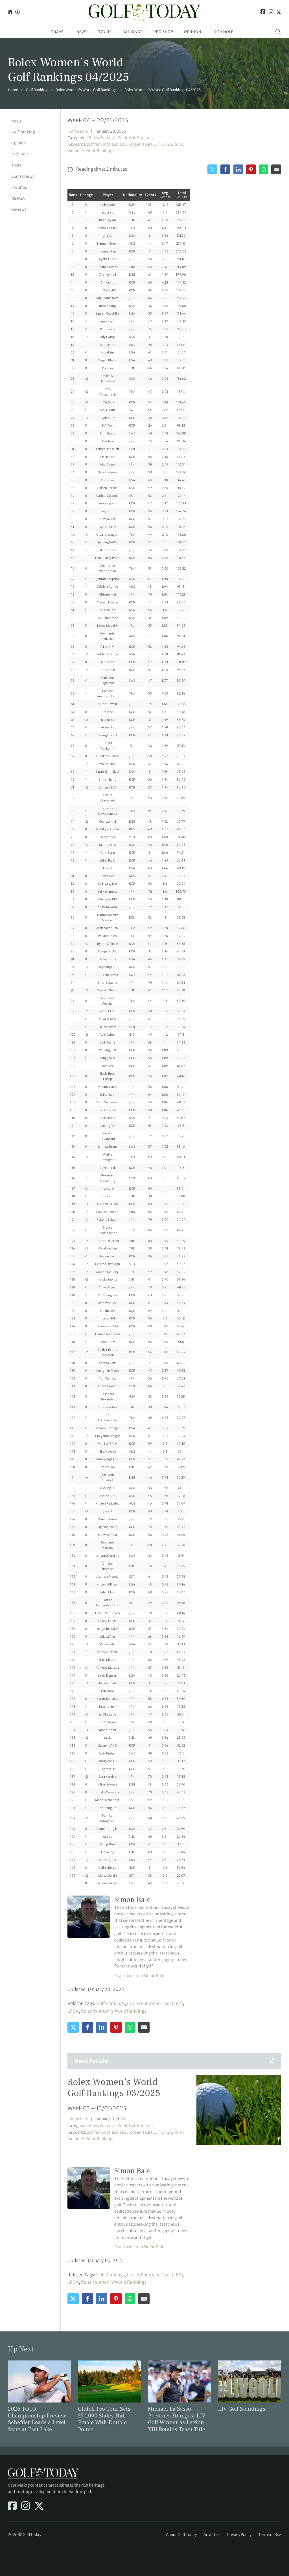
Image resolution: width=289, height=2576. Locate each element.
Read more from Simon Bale (139, 1976)
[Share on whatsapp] (264, 169)
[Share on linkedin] (238, 169)
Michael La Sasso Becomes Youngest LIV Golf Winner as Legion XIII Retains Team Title (177, 2419)
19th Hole (223, 32)
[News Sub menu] (90, 32)
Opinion (193, 32)
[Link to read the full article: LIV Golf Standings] (249, 2381)
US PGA (18, 198)
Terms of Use (270, 2535)
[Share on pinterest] (251, 169)
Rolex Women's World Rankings (114, 2011)
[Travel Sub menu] (68, 32)
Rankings (133, 32)
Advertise (212, 2535)
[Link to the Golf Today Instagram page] (271, 13)
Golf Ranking (37, 90)
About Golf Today (181, 2535)
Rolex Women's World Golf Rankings (86, 90)
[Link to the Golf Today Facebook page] (263, 13)
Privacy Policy (239, 2535)
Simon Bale (78, 131)
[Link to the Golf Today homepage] (10, 13)
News (82, 32)
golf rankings (98, 144)
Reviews (19, 209)
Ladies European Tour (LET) (136, 144)
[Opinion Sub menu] (204, 32)
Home (13, 90)
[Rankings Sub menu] (145, 32)
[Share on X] (212, 169)
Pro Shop (163, 32)
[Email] (276, 169)
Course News (23, 176)
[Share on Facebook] (225, 169)
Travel (58, 32)
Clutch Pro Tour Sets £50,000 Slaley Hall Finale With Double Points (104, 2419)
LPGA (167, 144)
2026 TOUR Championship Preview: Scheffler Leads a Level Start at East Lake (38, 2419)
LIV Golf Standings (242, 2409)
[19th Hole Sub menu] (236, 32)
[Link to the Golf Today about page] (17, 13)
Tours (105, 32)
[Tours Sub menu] (114, 32)
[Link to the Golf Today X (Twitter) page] (279, 13)
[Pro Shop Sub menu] (176, 32)
